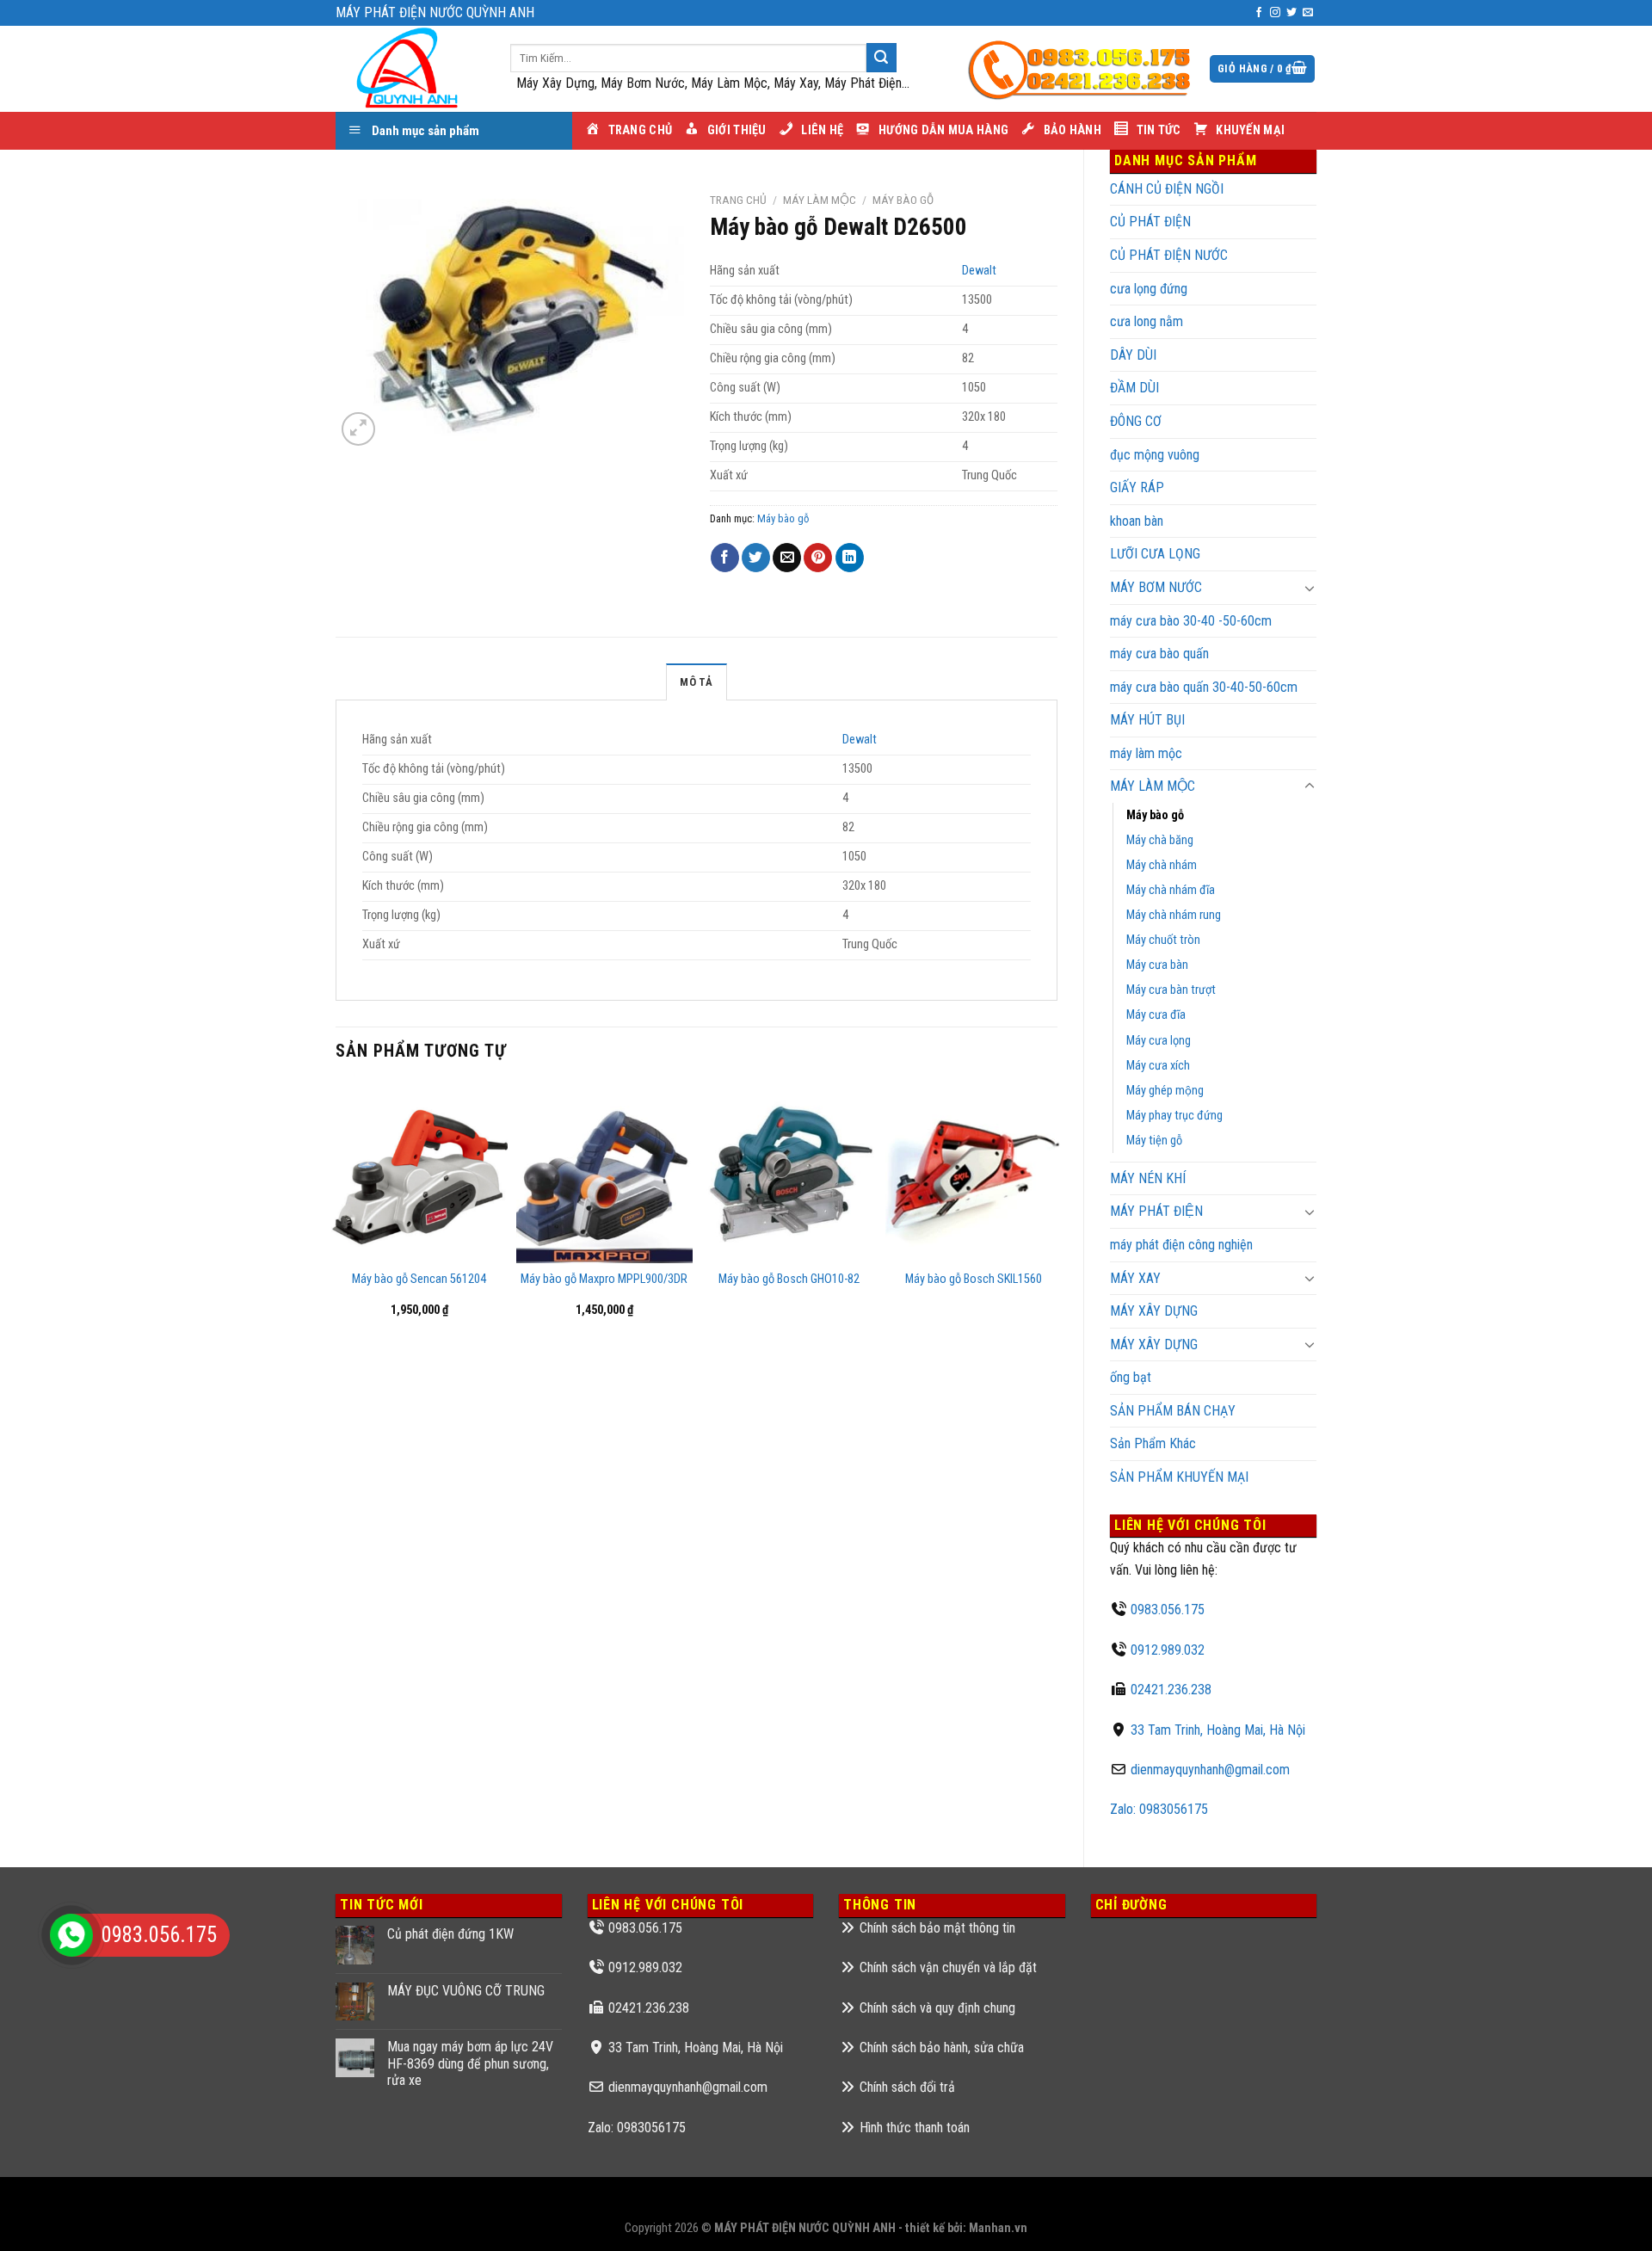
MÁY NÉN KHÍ (1148, 1178)
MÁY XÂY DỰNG (1154, 1344)
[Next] (1057, 1214)
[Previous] (336, 1214)
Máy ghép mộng (1165, 1091)
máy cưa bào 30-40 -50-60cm (1191, 621)
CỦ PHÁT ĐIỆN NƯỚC (1169, 255)
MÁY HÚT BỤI (1147, 720)
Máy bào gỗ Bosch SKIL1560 (974, 1279)
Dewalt (979, 271)
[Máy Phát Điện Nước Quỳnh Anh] (410, 69)
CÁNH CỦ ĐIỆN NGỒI (1167, 189)
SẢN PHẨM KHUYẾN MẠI (1179, 1477)
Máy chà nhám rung (1174, 915)
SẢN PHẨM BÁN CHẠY (1173, 1411)
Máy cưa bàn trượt (1171, 990)
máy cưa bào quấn (1159, 654)
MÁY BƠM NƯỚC (1156, 587)
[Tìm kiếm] (881, 58)
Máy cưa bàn (1157, 965)
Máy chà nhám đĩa (1171, 890)
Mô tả (696, 682)
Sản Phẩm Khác (1153, 1443)
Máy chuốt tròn (1163, 940)
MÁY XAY (1135, 1278)
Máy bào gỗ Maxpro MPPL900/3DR (604, 1279)
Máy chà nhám (1162, 865)
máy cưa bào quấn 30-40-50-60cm (1204, 687)
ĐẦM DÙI (1134, 388)
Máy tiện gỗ (1154, 1141)
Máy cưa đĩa (1156, 1015)
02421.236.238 (1171, 1690)
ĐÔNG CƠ (1136, 421)
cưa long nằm (1147, 321)
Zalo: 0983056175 (1159, 1809)
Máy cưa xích (1158, 1066)
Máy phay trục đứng (1174, 1116)
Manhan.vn (998, 2228)
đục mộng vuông (1155, 455)
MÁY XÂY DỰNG (1154, 1311)
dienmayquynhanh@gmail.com (1210, 1770)
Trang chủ (738, 200)
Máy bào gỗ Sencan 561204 (419, 1279)
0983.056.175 (1168, 1610)
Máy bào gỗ (1155, 815)
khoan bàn (1137, 521)
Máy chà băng (1160, 840)
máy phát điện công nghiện (1181, 1245)
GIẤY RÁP (1137, 487)
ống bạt (1131, 1377)
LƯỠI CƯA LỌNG (1155, 554)
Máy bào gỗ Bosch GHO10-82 (789, 1279)
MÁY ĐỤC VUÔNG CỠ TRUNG (466, 1991)
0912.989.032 (1168, 1650)
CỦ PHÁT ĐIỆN (1150, 222)
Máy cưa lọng (1159, 1041)
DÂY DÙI (1133, 355)
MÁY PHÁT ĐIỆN (1156, 1211)
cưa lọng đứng (1149, 289)
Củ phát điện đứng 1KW (450, 1934)
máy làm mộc (1146, 753)
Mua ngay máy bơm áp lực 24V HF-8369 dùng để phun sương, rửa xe (470, 2063)
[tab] (696, 681)
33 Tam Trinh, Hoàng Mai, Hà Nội (1218, 1730)
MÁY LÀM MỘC (1153, 786)
